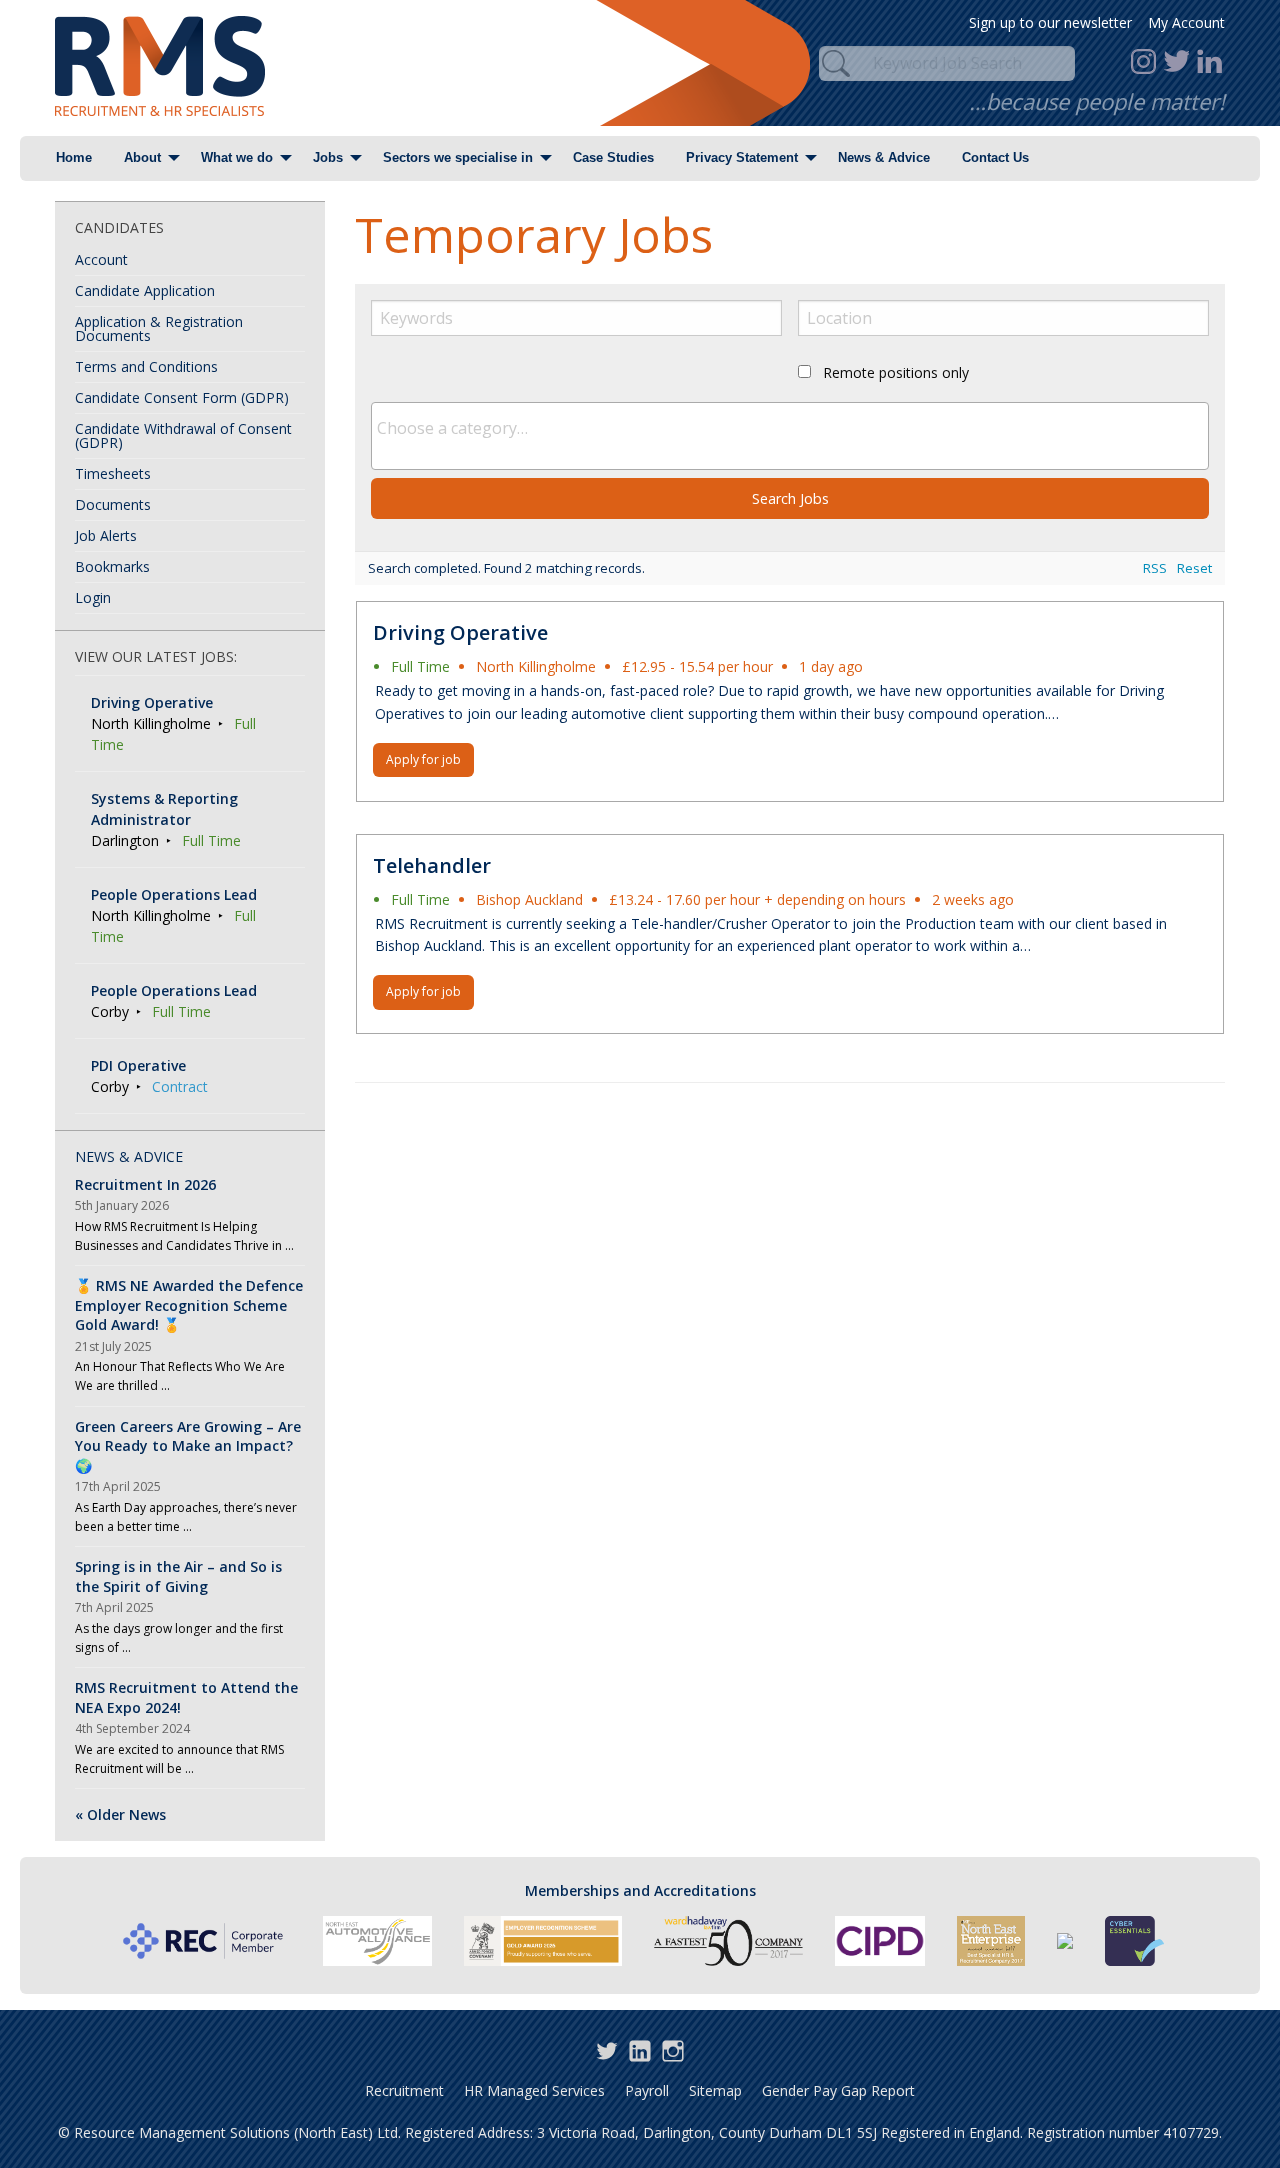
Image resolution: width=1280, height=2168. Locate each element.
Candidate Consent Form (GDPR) (182, 397)
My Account (1186, 22)
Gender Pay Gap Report (838, 2090)
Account (101, 259)
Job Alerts (106, 535)
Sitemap (715, 2090)
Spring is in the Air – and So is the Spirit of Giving (178, 1576)
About (142, 157)
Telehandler (432, 865)
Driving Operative (460, 632)
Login (93, 597)
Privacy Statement (742, 157)
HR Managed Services (534, 2090)
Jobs (328, 157)
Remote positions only (896, 372)
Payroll (647, 2090)
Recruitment (404, 2090)
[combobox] (790, 436)
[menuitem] (74, 158)
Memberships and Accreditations (640, 1890)
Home (74, 157)
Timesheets (113, 473)
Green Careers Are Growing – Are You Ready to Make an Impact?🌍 (188, 1446)
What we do (237, 157)
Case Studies (613, 157)
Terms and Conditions (146, 366)
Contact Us (995, 157)
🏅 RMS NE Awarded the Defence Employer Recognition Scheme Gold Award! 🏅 (189, 1305)
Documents (113, 504)
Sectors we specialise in (458, 157)
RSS (1155, 568)
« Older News (120, 1814)
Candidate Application (145, 290)
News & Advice (884, 157)
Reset (1194, 568)
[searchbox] (790, 427)
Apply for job (423, 759)
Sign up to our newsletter (1050, 22)
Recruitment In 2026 (145, 1184)
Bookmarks (112, 566)
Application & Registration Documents (159, 328)
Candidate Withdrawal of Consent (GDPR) (183, 435)
